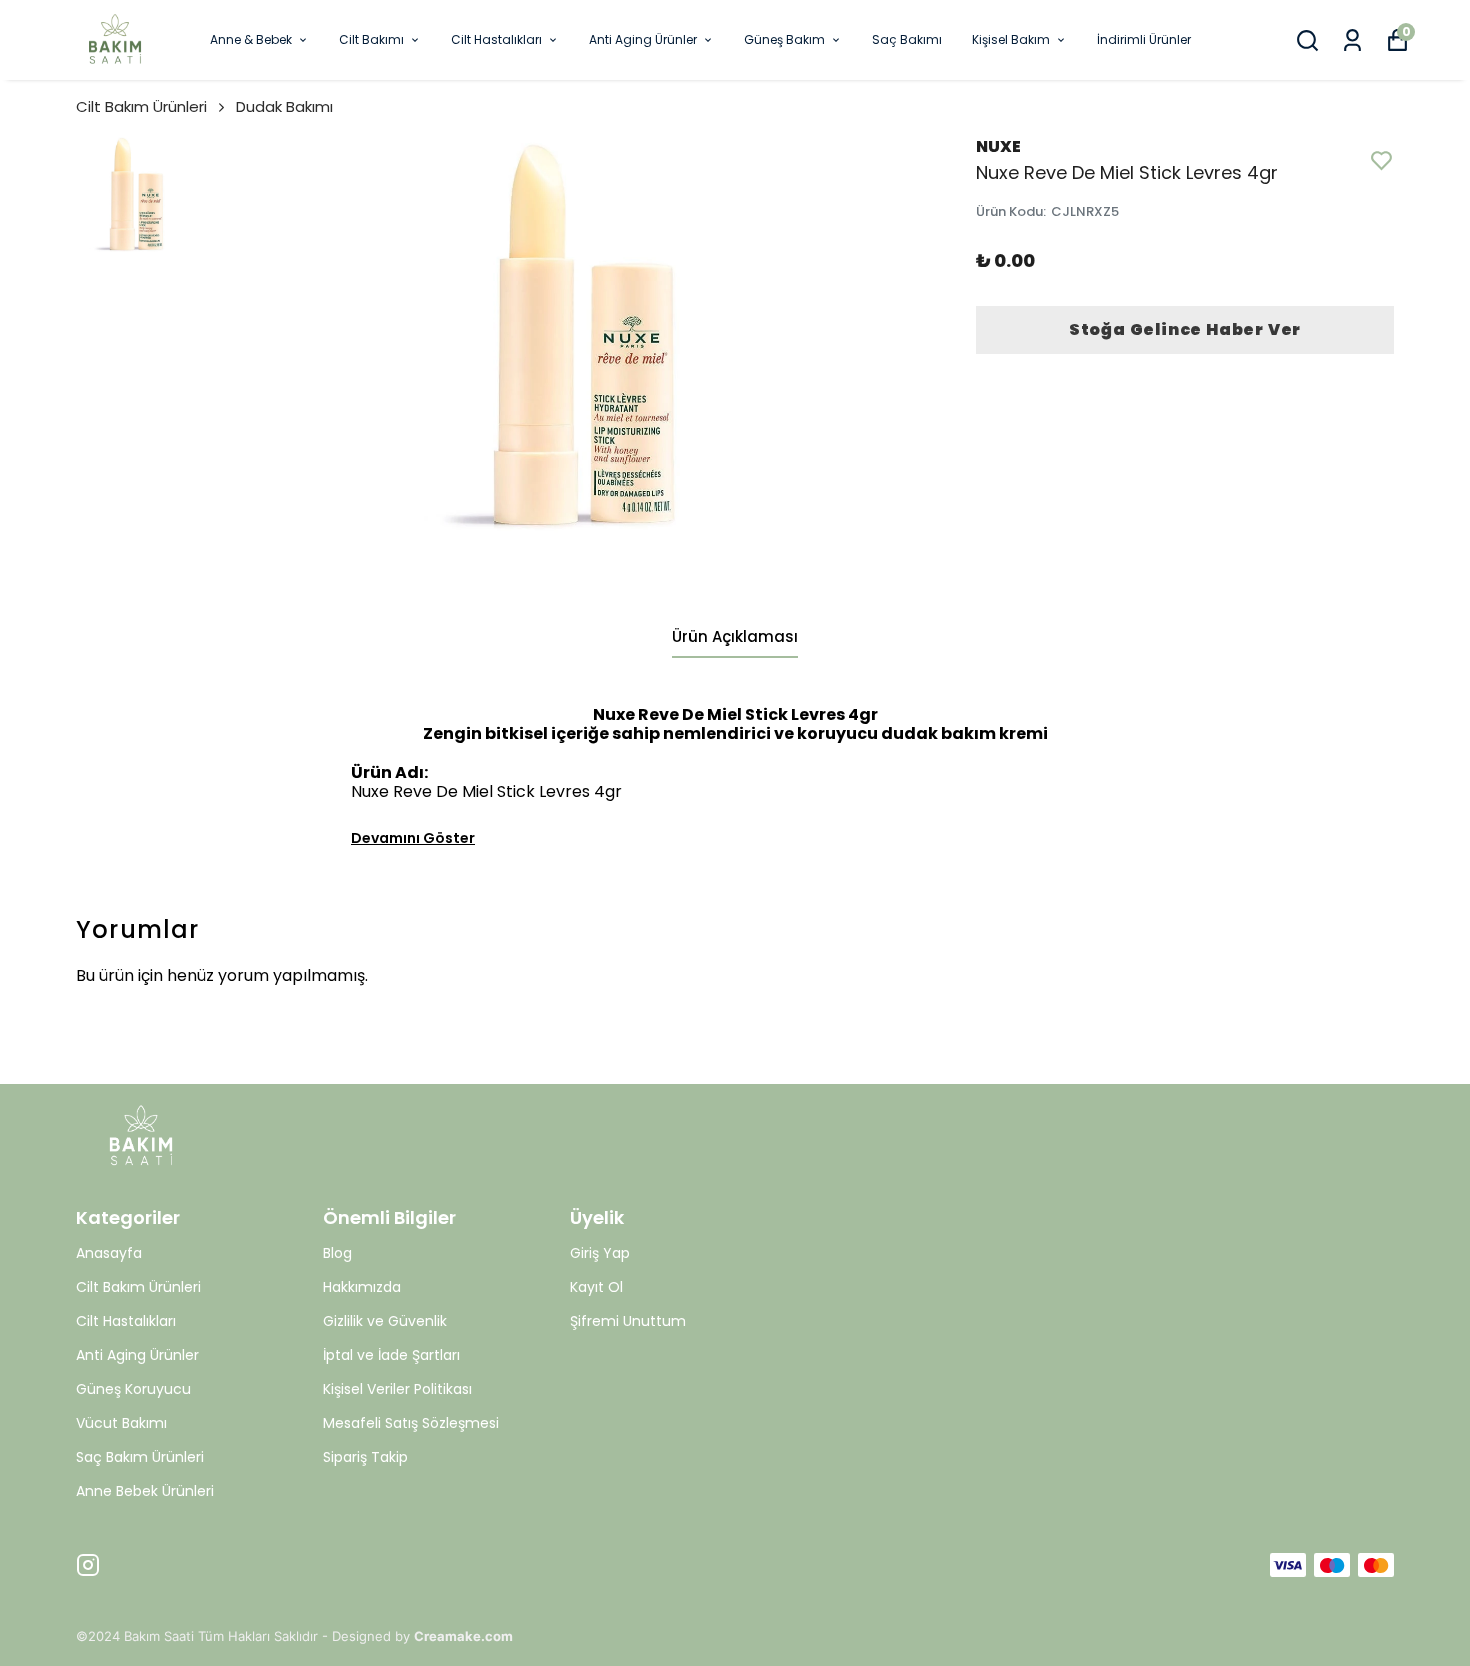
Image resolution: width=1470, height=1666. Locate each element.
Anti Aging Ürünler (643, 39)
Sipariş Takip (365, 1457)
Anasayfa (109, 1253)
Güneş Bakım (784, 39)
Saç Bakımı (907, 39)
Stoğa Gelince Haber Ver (1185, 329)
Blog (337, 1253)
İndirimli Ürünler (1144, 39)
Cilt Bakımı (371, 39)
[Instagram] (88, 1565)
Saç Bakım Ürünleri (140, 1457)
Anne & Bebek (251, 39)
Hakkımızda (362, 1287)
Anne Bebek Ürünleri (145, 1491)
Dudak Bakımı (284, 106)
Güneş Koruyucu (133, 1389)
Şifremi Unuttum (628, 1321)
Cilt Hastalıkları (496, 39)
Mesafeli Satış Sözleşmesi (411, 1423)
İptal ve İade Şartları (391, 1355)
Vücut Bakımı (121, 1423)
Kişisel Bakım (1011, 39)
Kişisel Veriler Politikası (397, 1389)
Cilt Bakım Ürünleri (141, 106)
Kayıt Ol (596, 1287)
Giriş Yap (600, 1253)
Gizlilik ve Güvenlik (385, 1321)
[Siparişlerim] (1352, 40)
